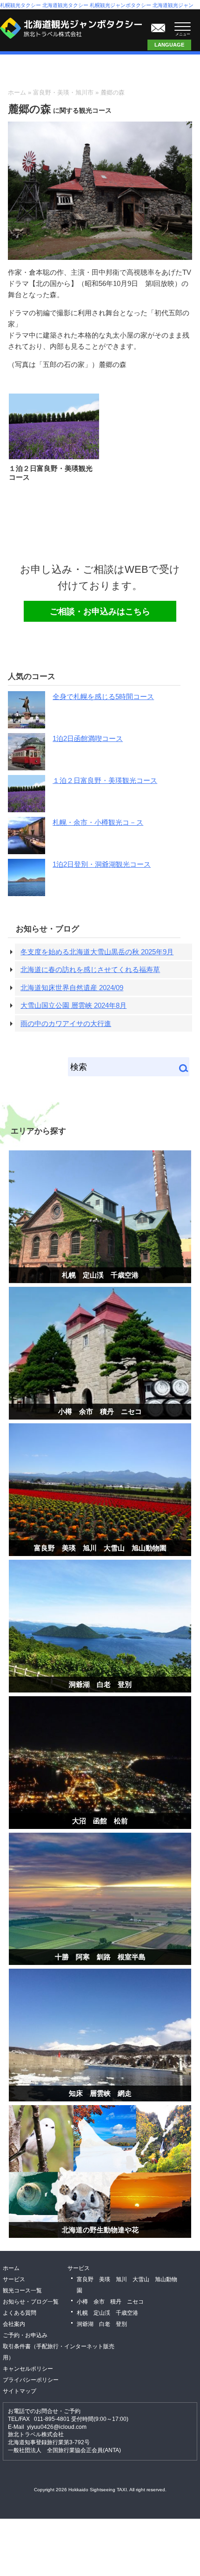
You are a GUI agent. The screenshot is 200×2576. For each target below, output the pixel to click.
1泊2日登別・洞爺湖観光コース (102, 864)
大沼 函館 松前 (100, 1821)
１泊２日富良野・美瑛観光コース (105, 780)
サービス (14, 2279)
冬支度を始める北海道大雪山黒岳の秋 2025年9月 (97, 952)
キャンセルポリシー (28, 2369)
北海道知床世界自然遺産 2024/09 (72, 988)
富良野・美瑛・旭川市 (63, 92)
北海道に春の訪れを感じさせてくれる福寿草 (90, 969)
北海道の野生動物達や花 (100, 2230)
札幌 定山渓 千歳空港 (100, 1275)
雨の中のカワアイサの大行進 (66, 1023)
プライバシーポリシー (31, 2380)
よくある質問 (20, 2313)
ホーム (17, 92)
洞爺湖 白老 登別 (100, 1684)
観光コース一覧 (22, 2291)
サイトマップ (20, 2391)
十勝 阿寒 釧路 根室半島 (100, 1957)
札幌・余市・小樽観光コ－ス (98, 822)
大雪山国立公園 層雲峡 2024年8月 (73, 1005)
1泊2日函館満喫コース (88, 738)
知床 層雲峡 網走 (100, 2093)
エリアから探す (38, 1131)
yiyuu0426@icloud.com (57, 2427)
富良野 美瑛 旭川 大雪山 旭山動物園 (100, 1548)
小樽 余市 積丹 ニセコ (100, 1411)
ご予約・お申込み (25, 2335)
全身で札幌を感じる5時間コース (103, 697)
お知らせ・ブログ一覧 (31, 2302)
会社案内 (14, 2324)
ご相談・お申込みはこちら (158, 26)
